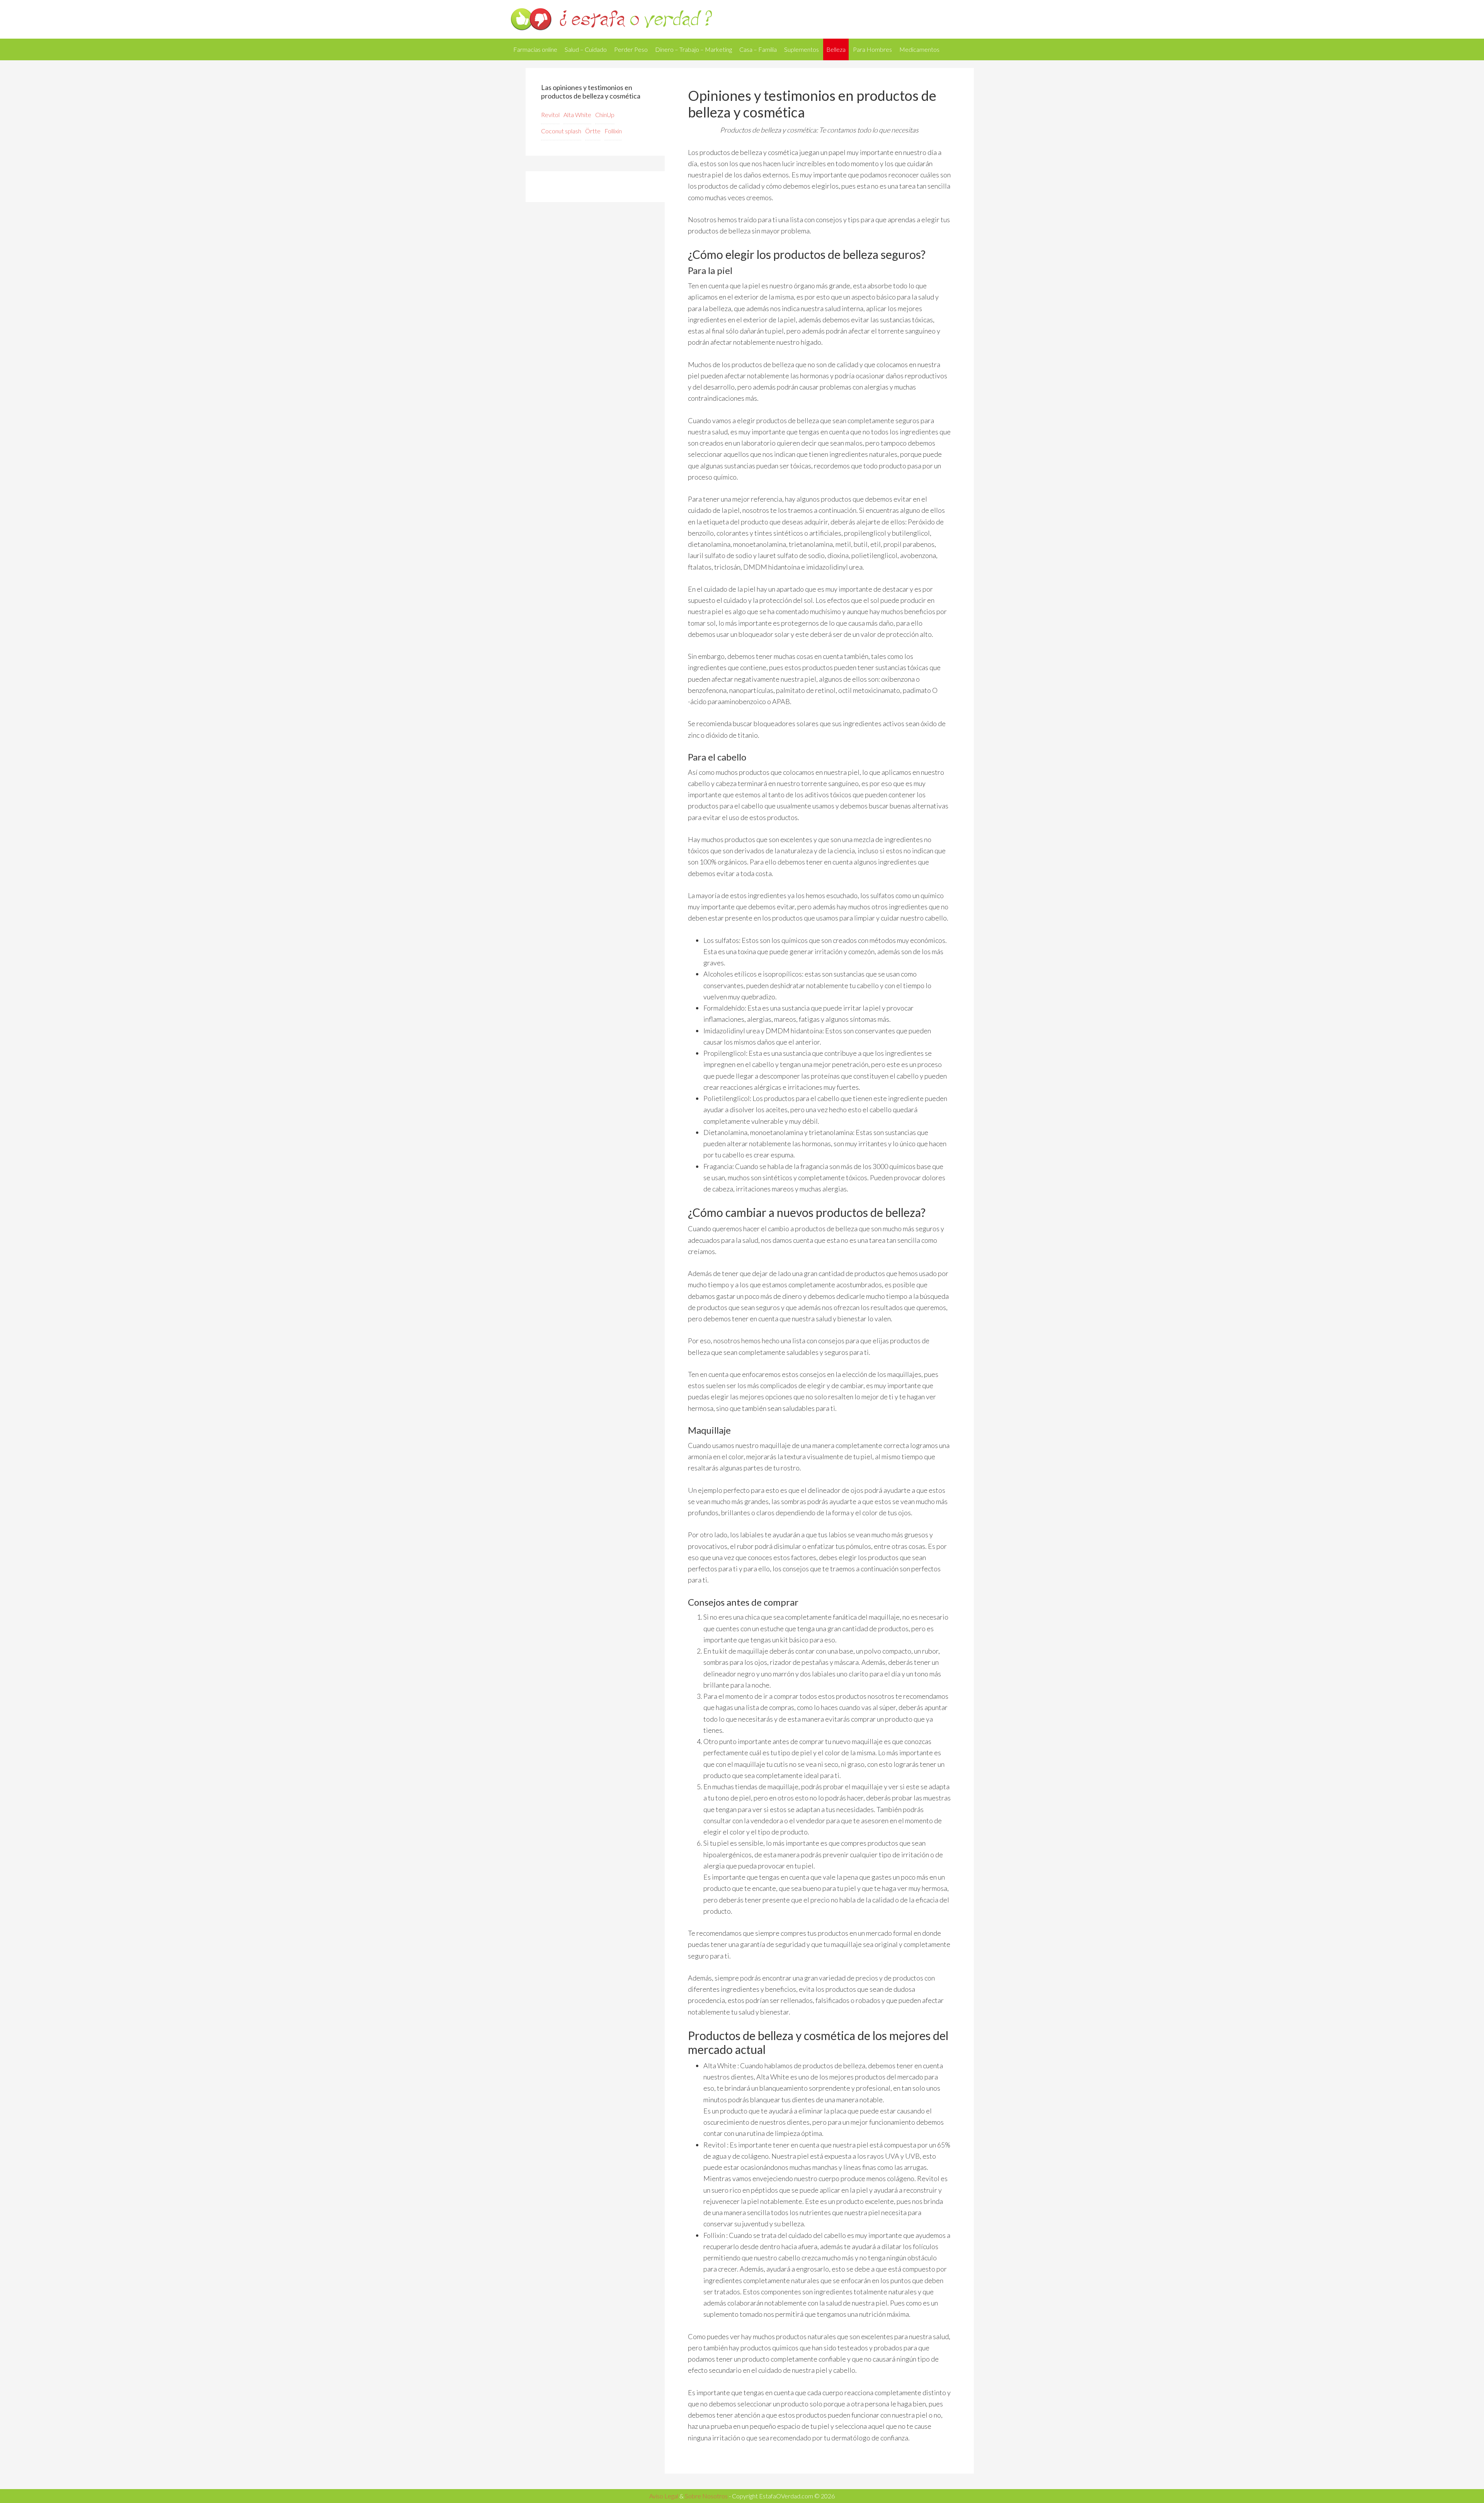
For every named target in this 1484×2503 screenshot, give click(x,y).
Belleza (836, 49)
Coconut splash (561, 131)
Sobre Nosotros (706, 2496)
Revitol (550, 115)
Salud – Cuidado (586, 49)
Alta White (577, 115)
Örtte (593, 131)
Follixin (613, 131)
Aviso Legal (664, 2496)
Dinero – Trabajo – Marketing (693, 49)
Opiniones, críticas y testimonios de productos (742, 19)
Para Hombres (872, 49)
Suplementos (802, 49)
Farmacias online (535, 49)
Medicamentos (919, 49)
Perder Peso (631, 49)
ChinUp (605, 115)
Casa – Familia (758, 49)
